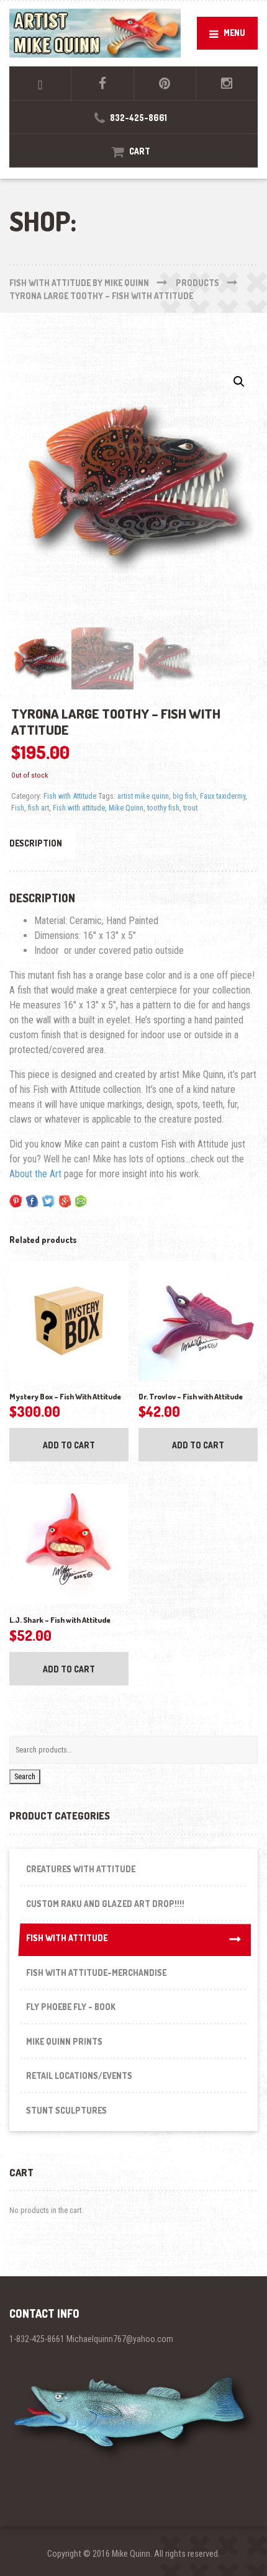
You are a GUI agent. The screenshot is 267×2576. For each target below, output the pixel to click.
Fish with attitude (79, 808)
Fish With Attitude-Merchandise (96, 1972)
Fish (18, 808)
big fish (184, 796)
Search (25, 1776)
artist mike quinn (143, 796)
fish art (38, 808)
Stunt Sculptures (66, 2110)
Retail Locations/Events (79, 2076)
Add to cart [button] (69, 1445)
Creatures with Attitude (81, 1869)
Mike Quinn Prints (64, 2041)
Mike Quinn (126, 808)
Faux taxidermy (223, 796)
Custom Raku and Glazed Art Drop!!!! (105, 1904)
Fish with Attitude (70, 796)
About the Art (35, 1174)
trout (190, 808)
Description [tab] (36, 843)
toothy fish (163, 808)
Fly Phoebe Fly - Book (71, 2007)
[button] (239, 382)
